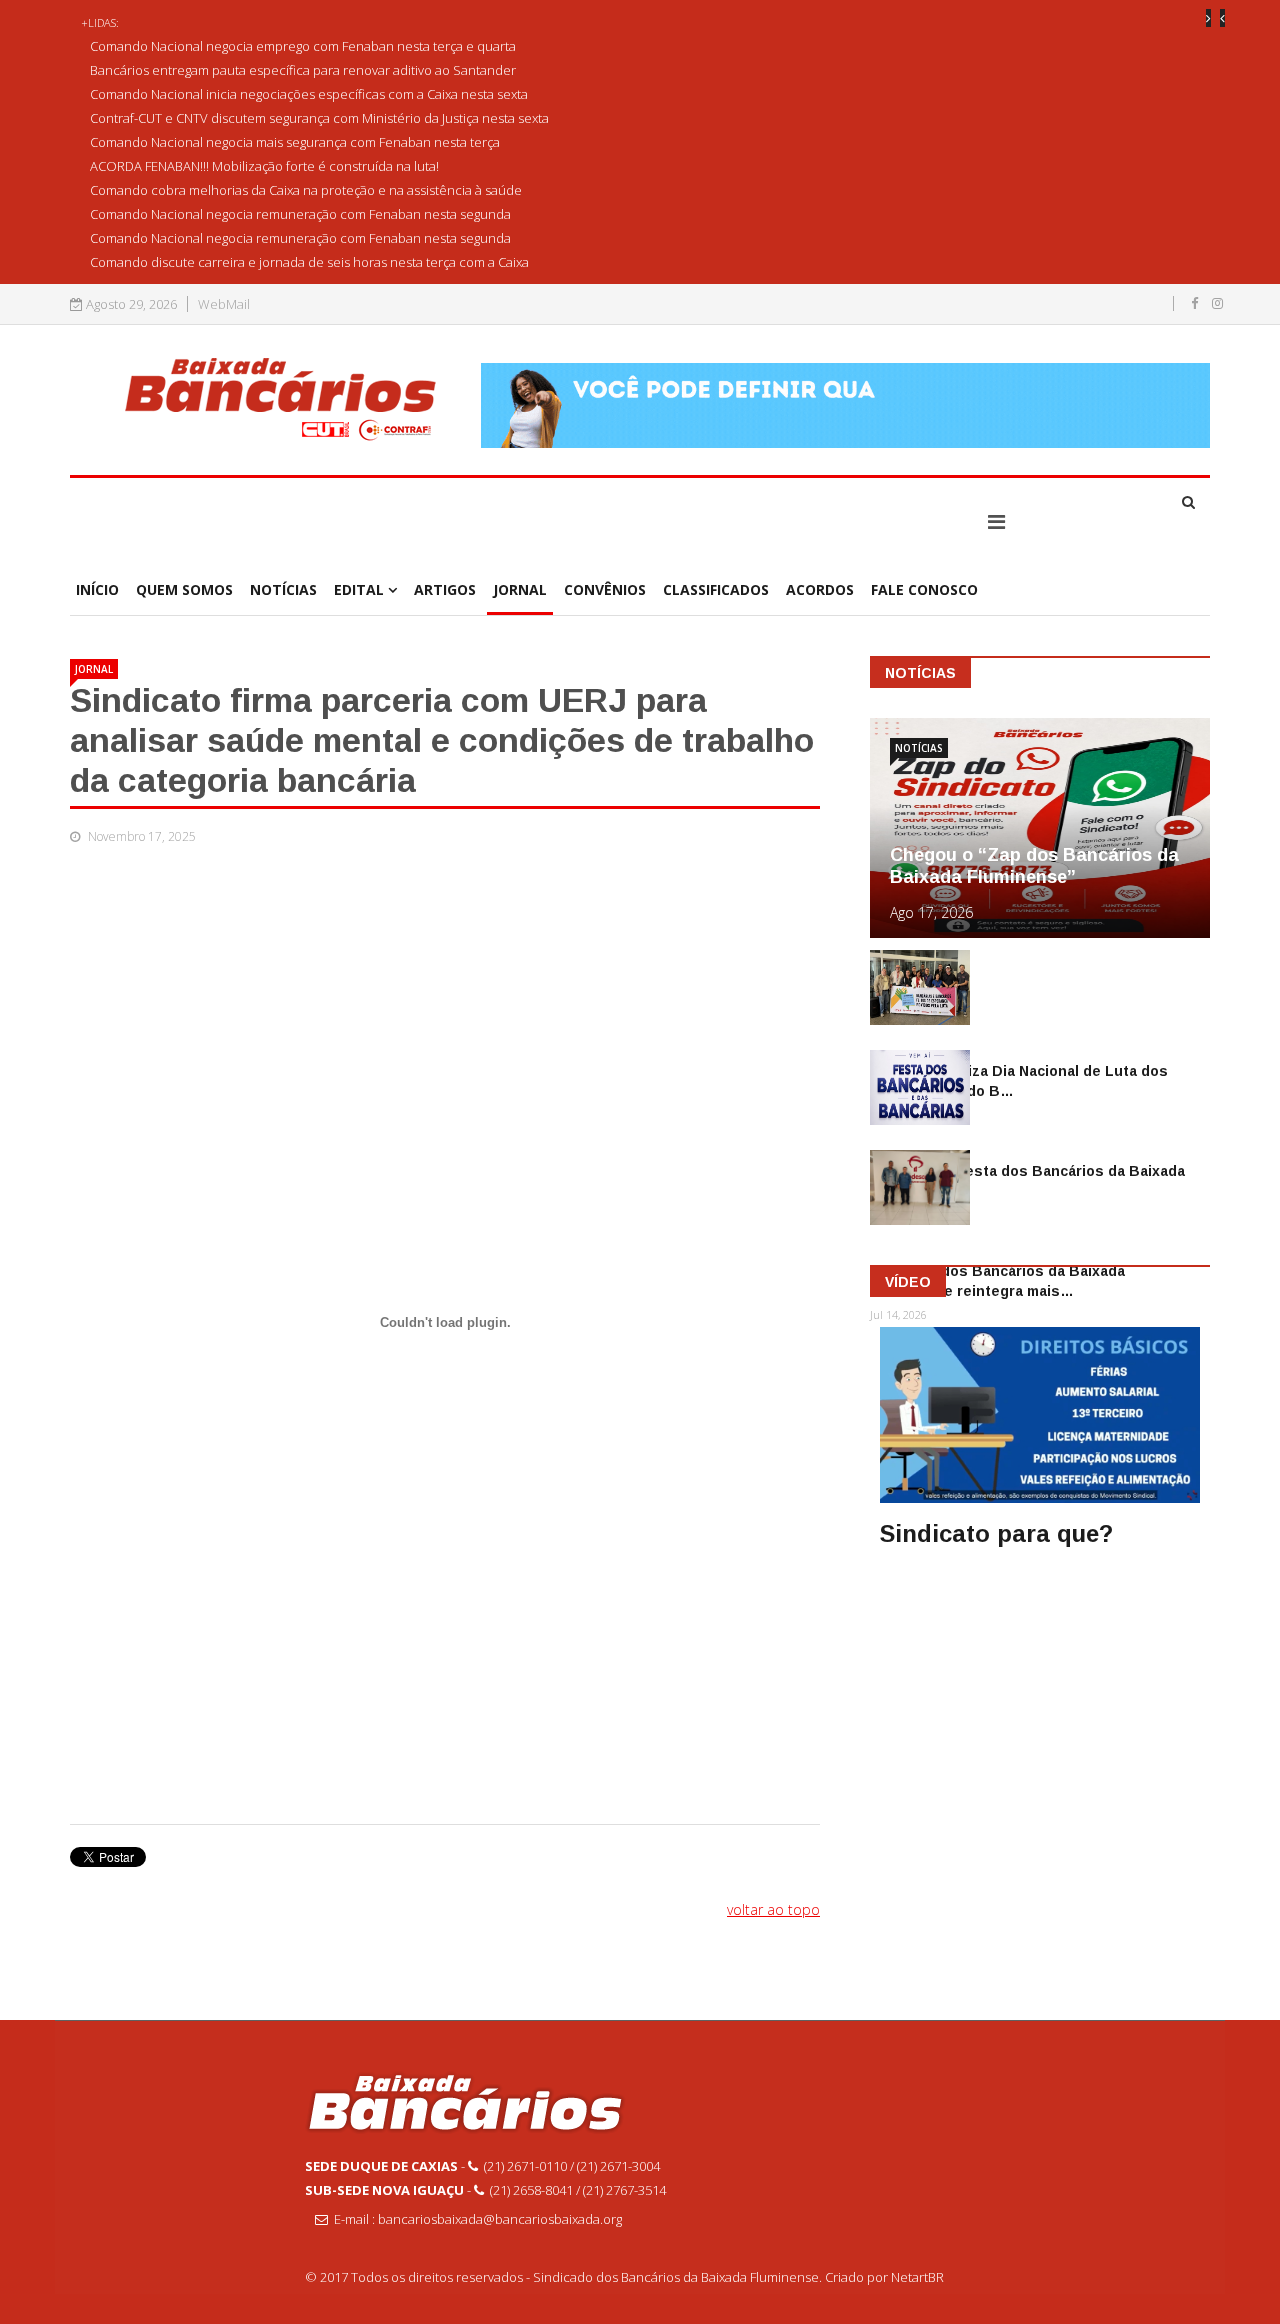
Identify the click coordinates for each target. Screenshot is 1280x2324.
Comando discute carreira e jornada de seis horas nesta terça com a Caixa (309, 262)
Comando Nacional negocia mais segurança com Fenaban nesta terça (295, 142)
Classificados (716, 589)
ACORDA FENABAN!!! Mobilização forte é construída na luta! (264, 166)
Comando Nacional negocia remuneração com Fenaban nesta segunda (300, 214)
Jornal (520, 589)
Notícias (283, 589)
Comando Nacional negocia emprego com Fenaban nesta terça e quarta (303, 46)
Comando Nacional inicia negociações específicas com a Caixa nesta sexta (309, 94)
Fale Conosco (924, 589)
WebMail (224, 304)
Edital (359, 589)
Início (97, 589)
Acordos (820, 589)
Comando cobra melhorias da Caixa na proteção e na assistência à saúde (306, 190)
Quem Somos (184, 589)
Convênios (605, 589)
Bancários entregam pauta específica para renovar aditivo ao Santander (303, 70)
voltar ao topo (773, 1909)
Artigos (445, 589)
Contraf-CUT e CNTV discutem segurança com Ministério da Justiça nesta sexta (319, 118)
